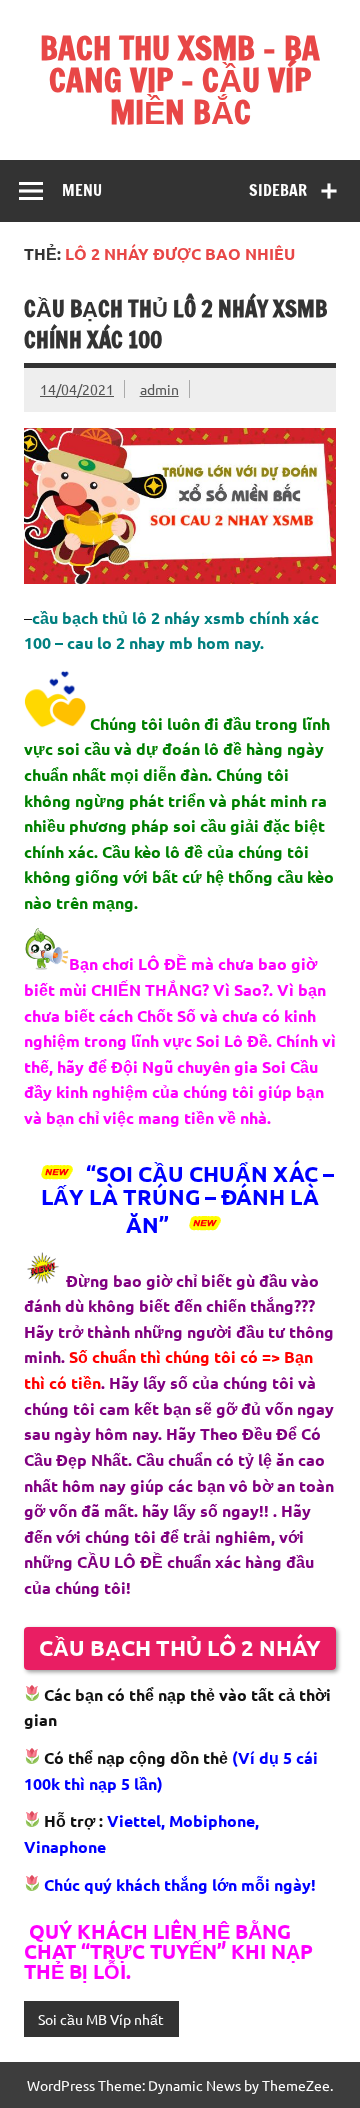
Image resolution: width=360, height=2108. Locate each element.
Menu (82, 190)
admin (159, 389)
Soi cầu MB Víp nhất (101, 2019)
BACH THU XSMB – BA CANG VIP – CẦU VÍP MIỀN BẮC (180, 80)
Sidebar (278, 190)
